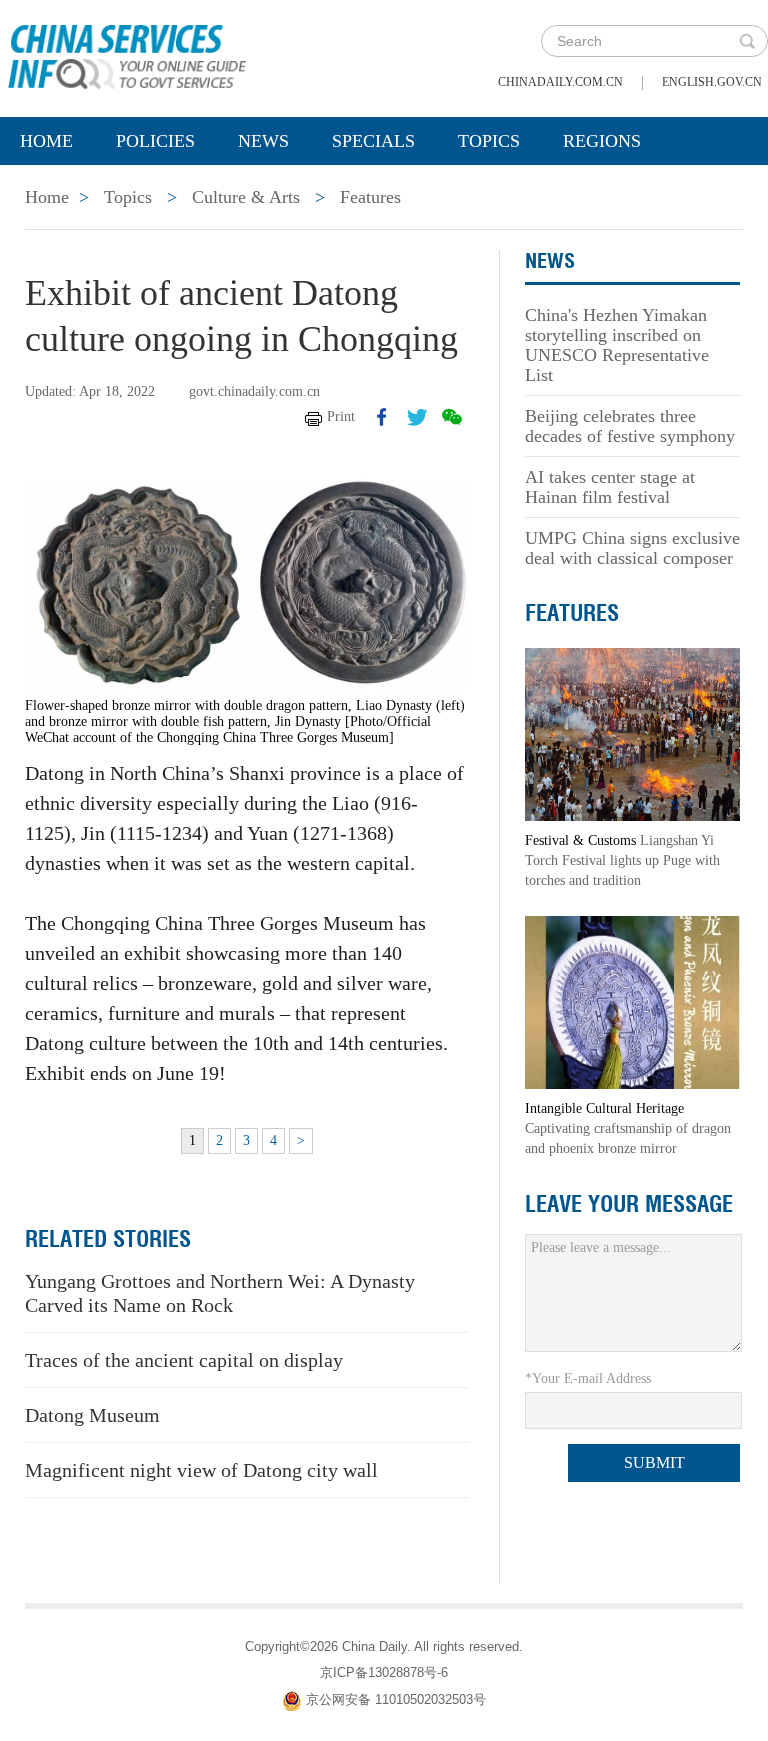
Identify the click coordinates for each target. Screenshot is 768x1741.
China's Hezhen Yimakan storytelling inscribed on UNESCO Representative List (617, 345)
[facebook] (382, 417)
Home (46, 141)
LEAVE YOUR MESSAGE (629, 1204)
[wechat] (452, 417)
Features (370, 197)
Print (341, 416)
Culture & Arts (246, 197)
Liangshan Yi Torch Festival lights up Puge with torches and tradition (622, 860)
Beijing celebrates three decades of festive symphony (630, 426)
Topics (489, 141)
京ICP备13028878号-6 (384, 1672)
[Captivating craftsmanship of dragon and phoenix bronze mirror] (632, 1001)
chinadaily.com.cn (560, 82)
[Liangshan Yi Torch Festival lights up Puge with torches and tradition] (632, 733)
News (263, 141)
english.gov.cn (712, 82)
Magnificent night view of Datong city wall (201, 1470)
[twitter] (417, 417)
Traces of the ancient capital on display (184, 1360)
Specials (373, 141)
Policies (155, 141)
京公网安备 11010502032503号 (396, 1699)
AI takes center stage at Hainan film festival (610, 487)
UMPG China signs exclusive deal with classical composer (632, 548)
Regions (602, 141)
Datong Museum (92, 1415)
